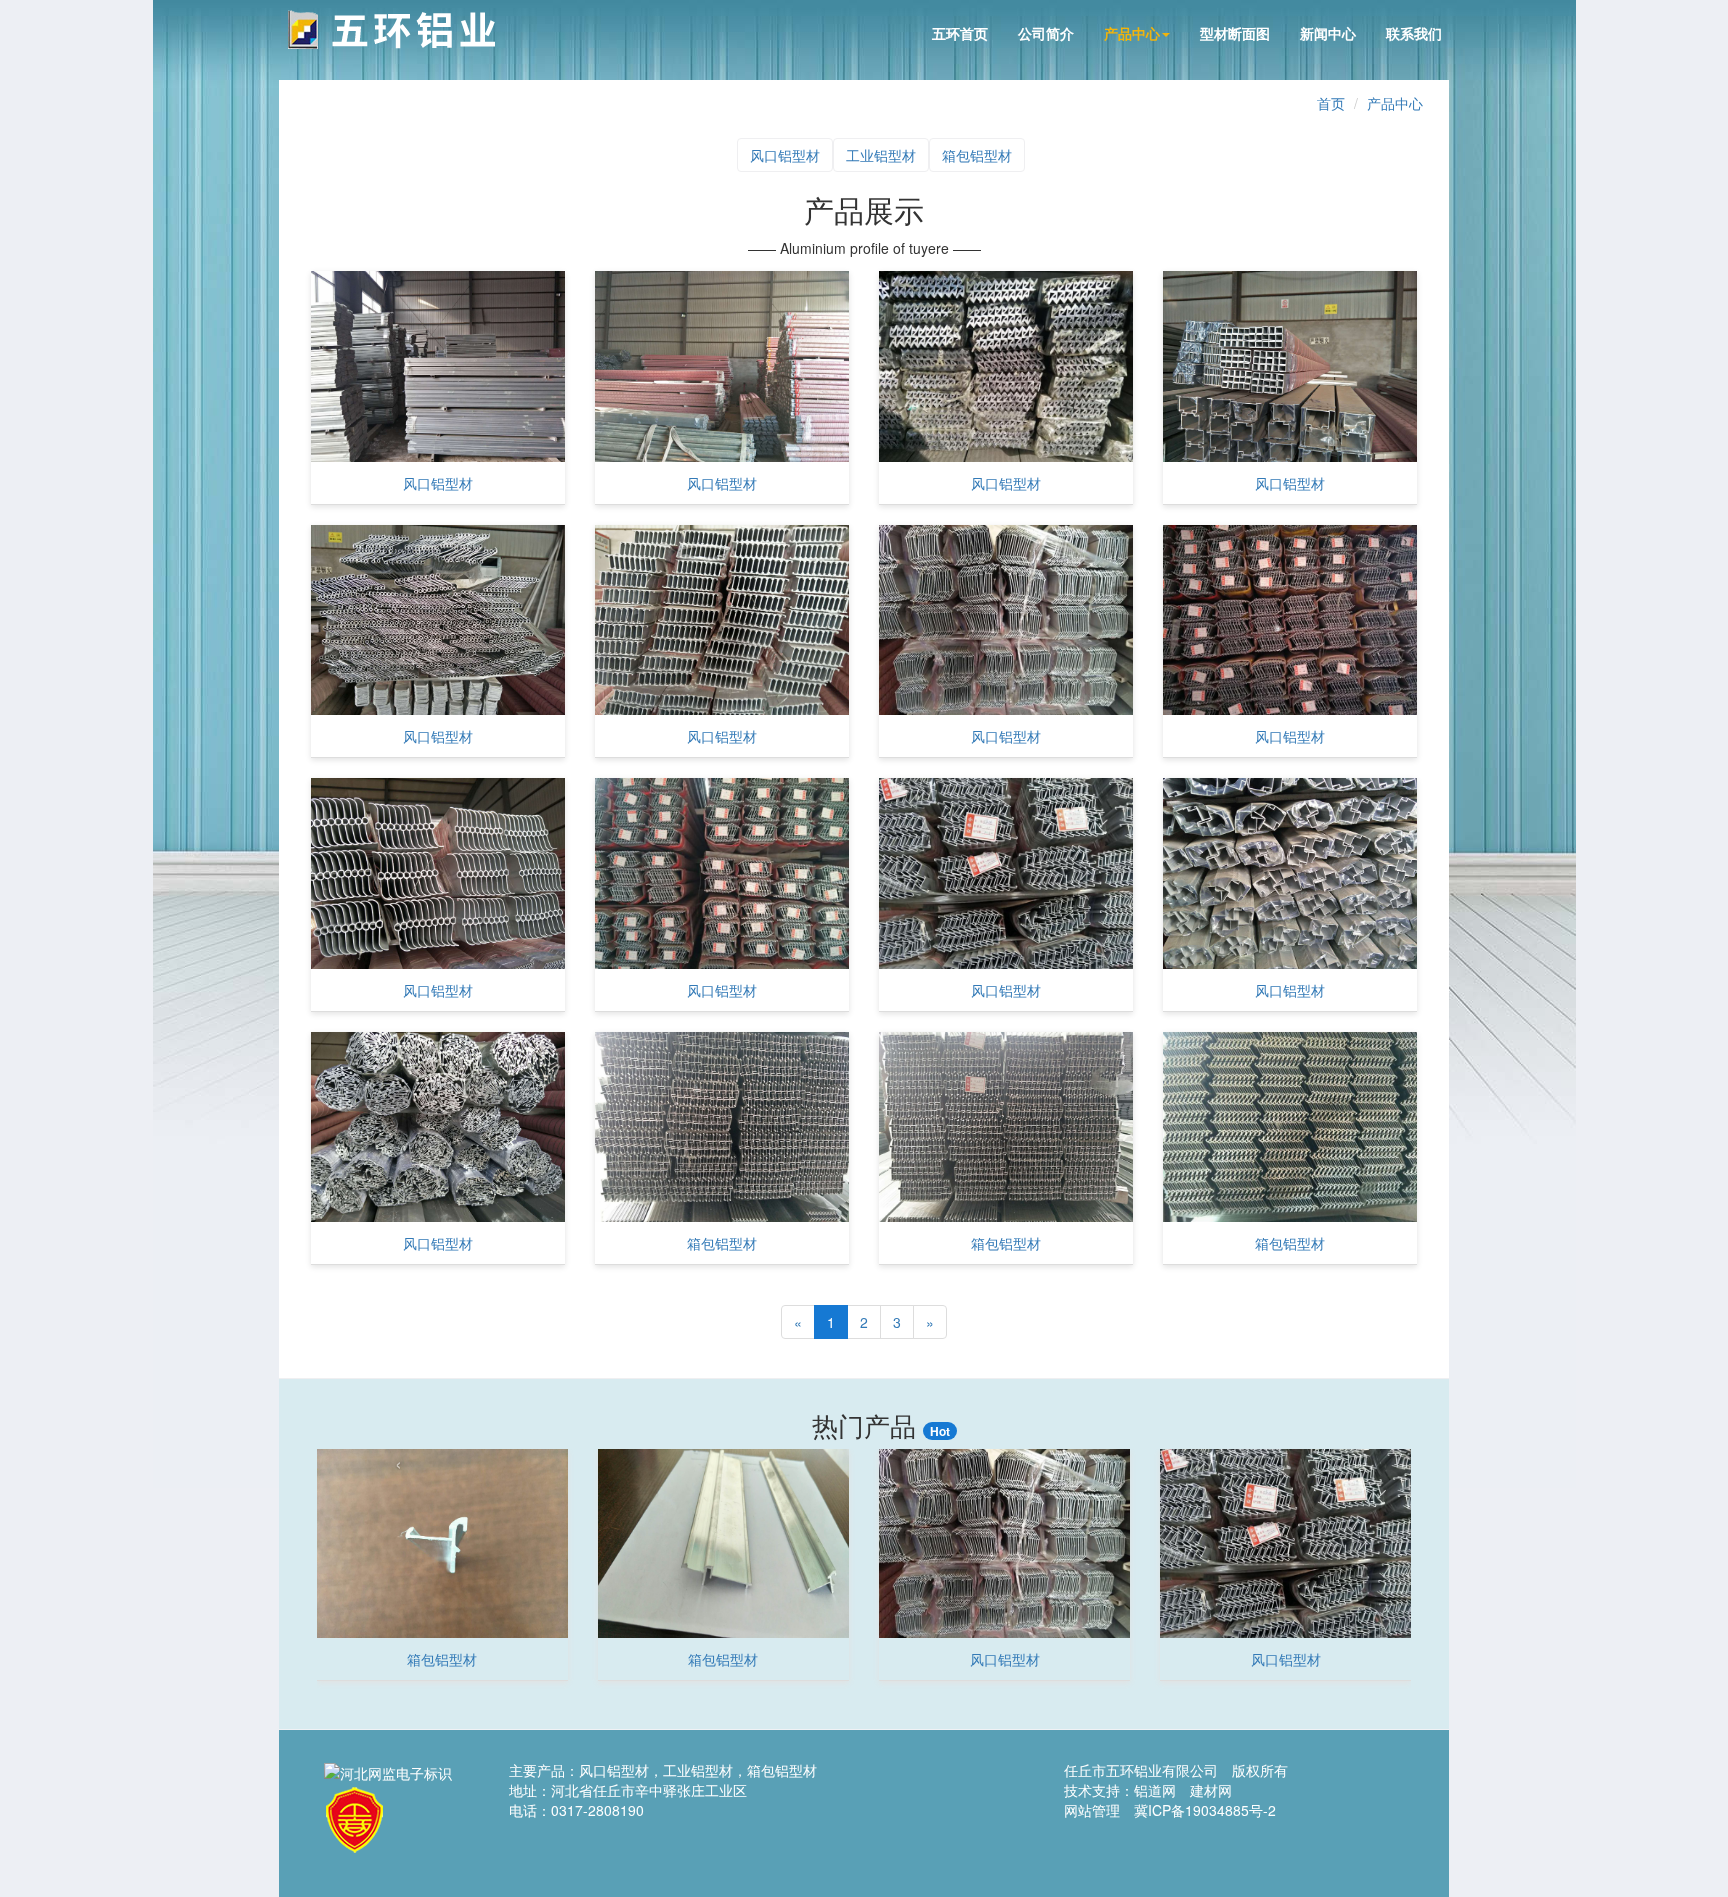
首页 (1331, 103)
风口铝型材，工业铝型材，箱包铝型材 (698, 1770)
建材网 (1211, 1790)
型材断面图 (1235, 33)
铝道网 (1155, 1790)
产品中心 (1132, 33)
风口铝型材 (785, 155)
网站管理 (1092, 1810)
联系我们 (1414, 33)
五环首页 (960, 33)
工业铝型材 (881, 155)
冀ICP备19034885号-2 (1205, 1810)
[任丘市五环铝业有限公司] (391, 29)
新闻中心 (1328, 33)
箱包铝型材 (977, 155)
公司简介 (1046, 33)
